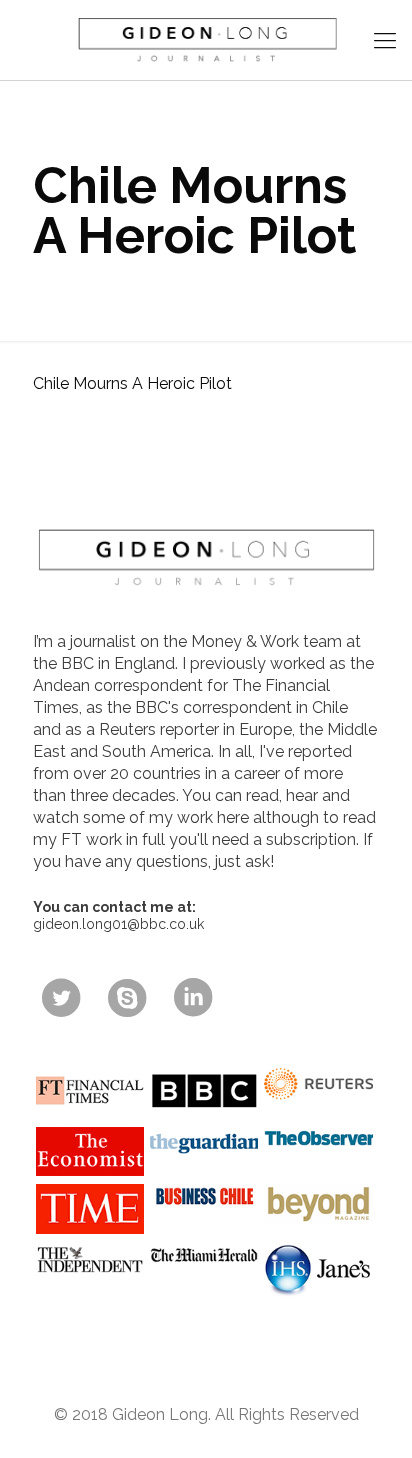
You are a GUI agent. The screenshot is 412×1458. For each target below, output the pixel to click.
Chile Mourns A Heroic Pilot (132, 383)
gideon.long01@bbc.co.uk (118, 924)
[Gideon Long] (206, 40)
